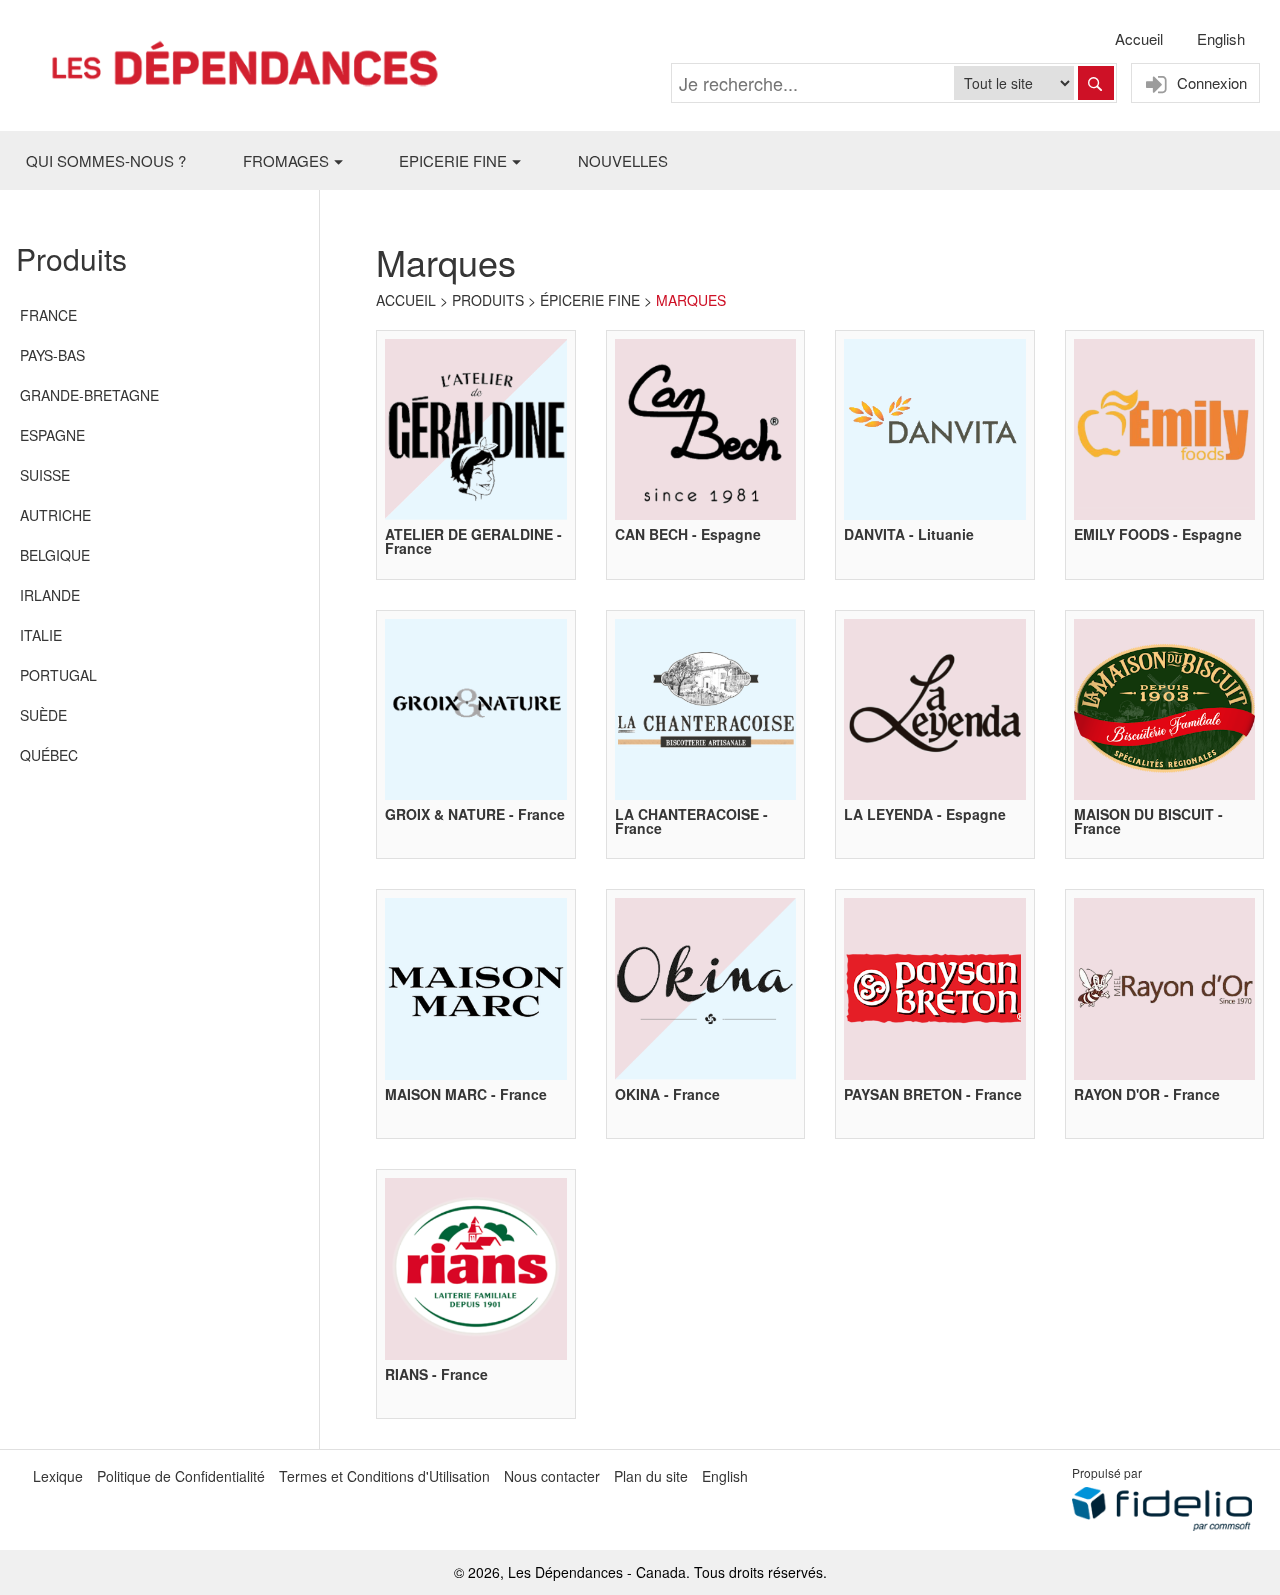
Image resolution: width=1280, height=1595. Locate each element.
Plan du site (651, 1476)
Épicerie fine (590, 300)
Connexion (1210, 82)
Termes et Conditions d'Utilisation (384, 1476)
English (1221, 38)
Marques (691, 300)
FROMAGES (286, 160)
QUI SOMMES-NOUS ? (106, 160)
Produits (488, 300)
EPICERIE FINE (453, 160)
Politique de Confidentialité (181, 1476)
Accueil (1139, 38)
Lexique (58, 1476)
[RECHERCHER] (1096, 83)
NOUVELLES (623, 160)
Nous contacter (552, 1476)
